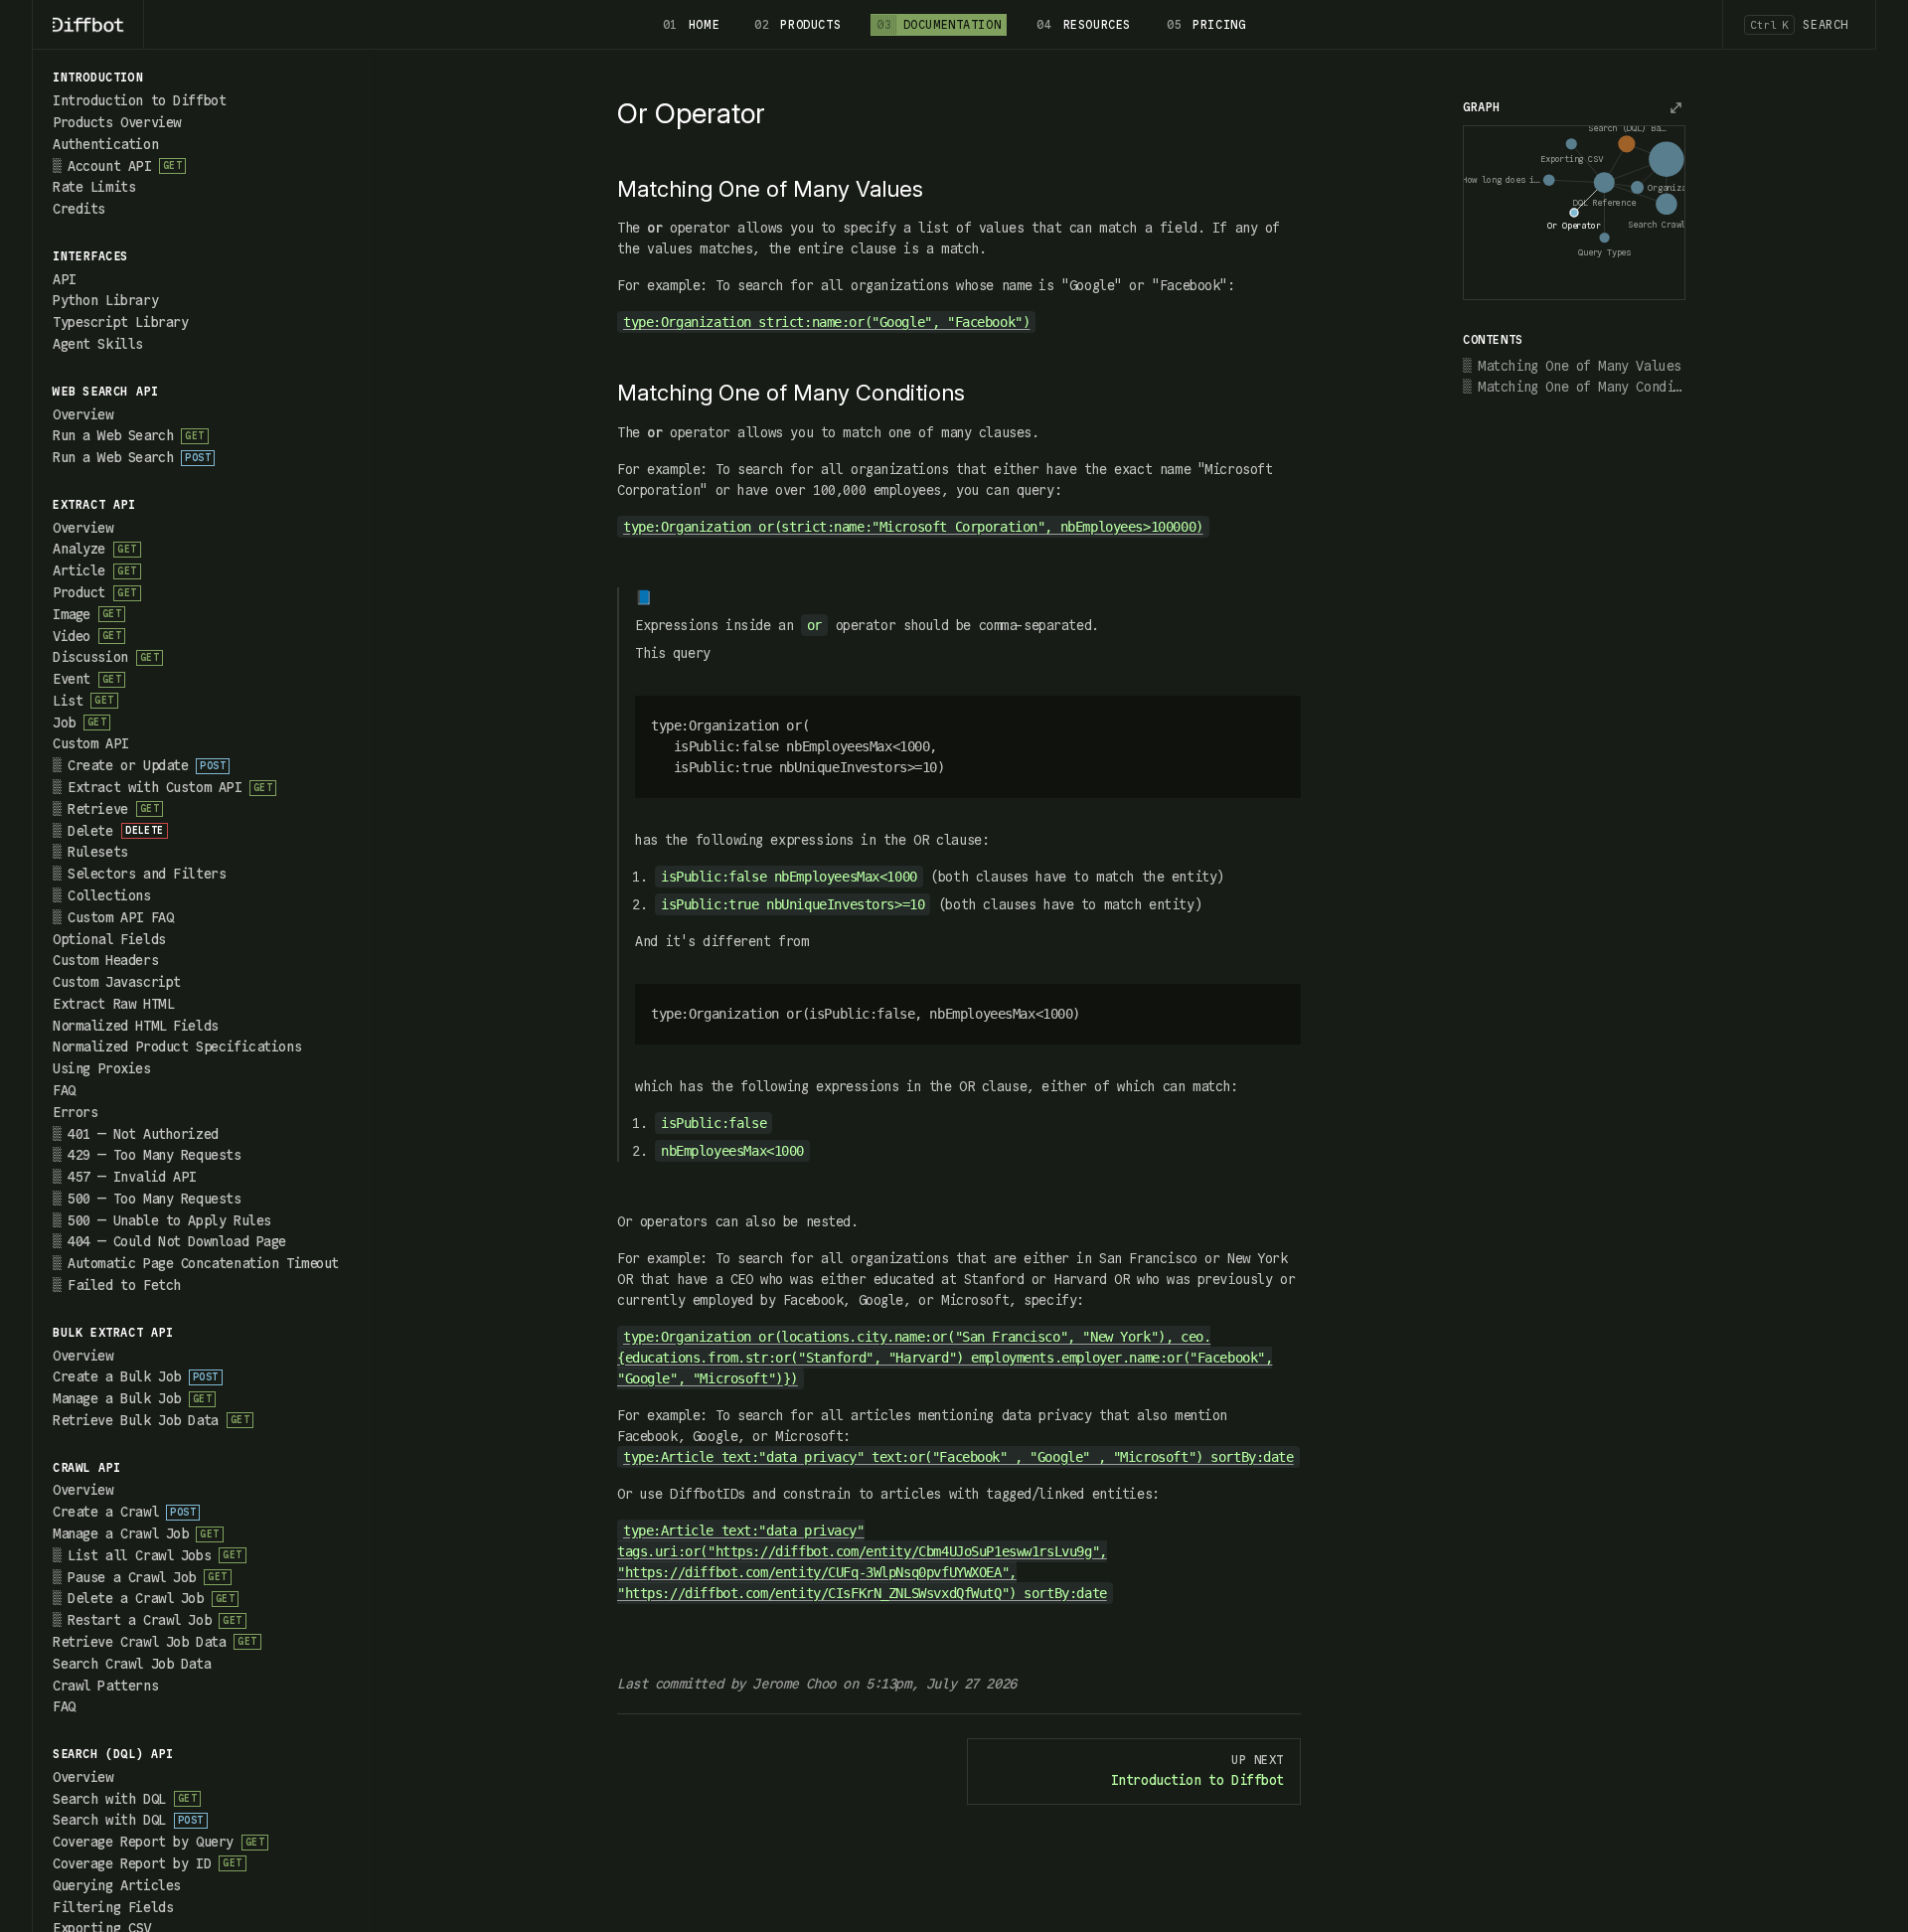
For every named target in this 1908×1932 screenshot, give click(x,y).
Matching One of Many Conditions (1582, 387)
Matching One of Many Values (1580, 366)
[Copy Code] (1274, 723)
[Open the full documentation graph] (1675, 107)
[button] (202, 78)
